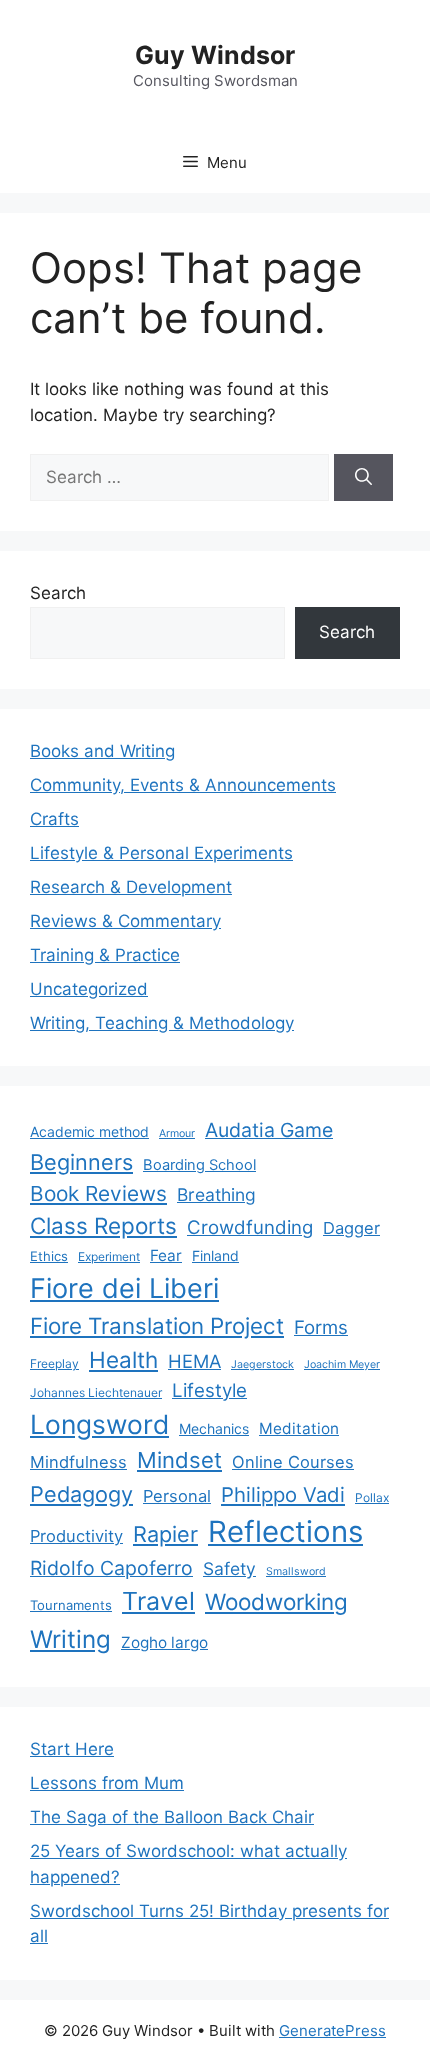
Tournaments (71, 1605)
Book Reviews (98, 1193)
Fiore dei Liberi (124, 1288)
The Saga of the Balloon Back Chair (172, 1817)
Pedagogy (81, 1494)
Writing (70, 1639)
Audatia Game (269, 1130)
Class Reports (103, 1225)
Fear (166, 1255)
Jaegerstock (262, 1364)
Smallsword (296, 1571)
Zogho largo (164, 1642)
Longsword (99, 1424)
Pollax (372, 1497)
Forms (321, 1327)
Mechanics (214, 1428)
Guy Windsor (215, 55)
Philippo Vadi (283, 1494)
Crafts (54, 819)
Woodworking (276, 1601)
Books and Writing (102, 751)
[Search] (363, 478)
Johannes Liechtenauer (96, 1392)
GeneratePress (332, 2030)
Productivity (76, 1536)
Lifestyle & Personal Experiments (161, 853)
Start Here (72, 1749)
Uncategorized (89, 989)
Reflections (285, 1531)
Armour (177, 1133)
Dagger (351, 1228)
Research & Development (131, 887)
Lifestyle (209, 1390)
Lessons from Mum (107, 1783)
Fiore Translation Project (157, 1325)
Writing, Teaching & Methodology (162, 1023)
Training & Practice (105, 955)
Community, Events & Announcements (183, 785)
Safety (229, 1568)
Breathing (216, 1194)
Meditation (299, 1428)
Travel (158, 1601)
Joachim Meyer (342, 1364)
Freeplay (54, 1363)
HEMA (194, 1361)
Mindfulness (78, 1462)
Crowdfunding (250, 1227)
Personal (177, 1496)
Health (123, 1359)
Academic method (89, 1131)
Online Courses (293, 1462)
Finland (215, 1255)
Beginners (81, 1162)
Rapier (165, 1534)
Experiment (109, 1256)
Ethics (49, 1256)
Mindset (179, 1460)
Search (58, 593)
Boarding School (199, 1165)
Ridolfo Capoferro (111, 1568)
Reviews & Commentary (125, 921)
